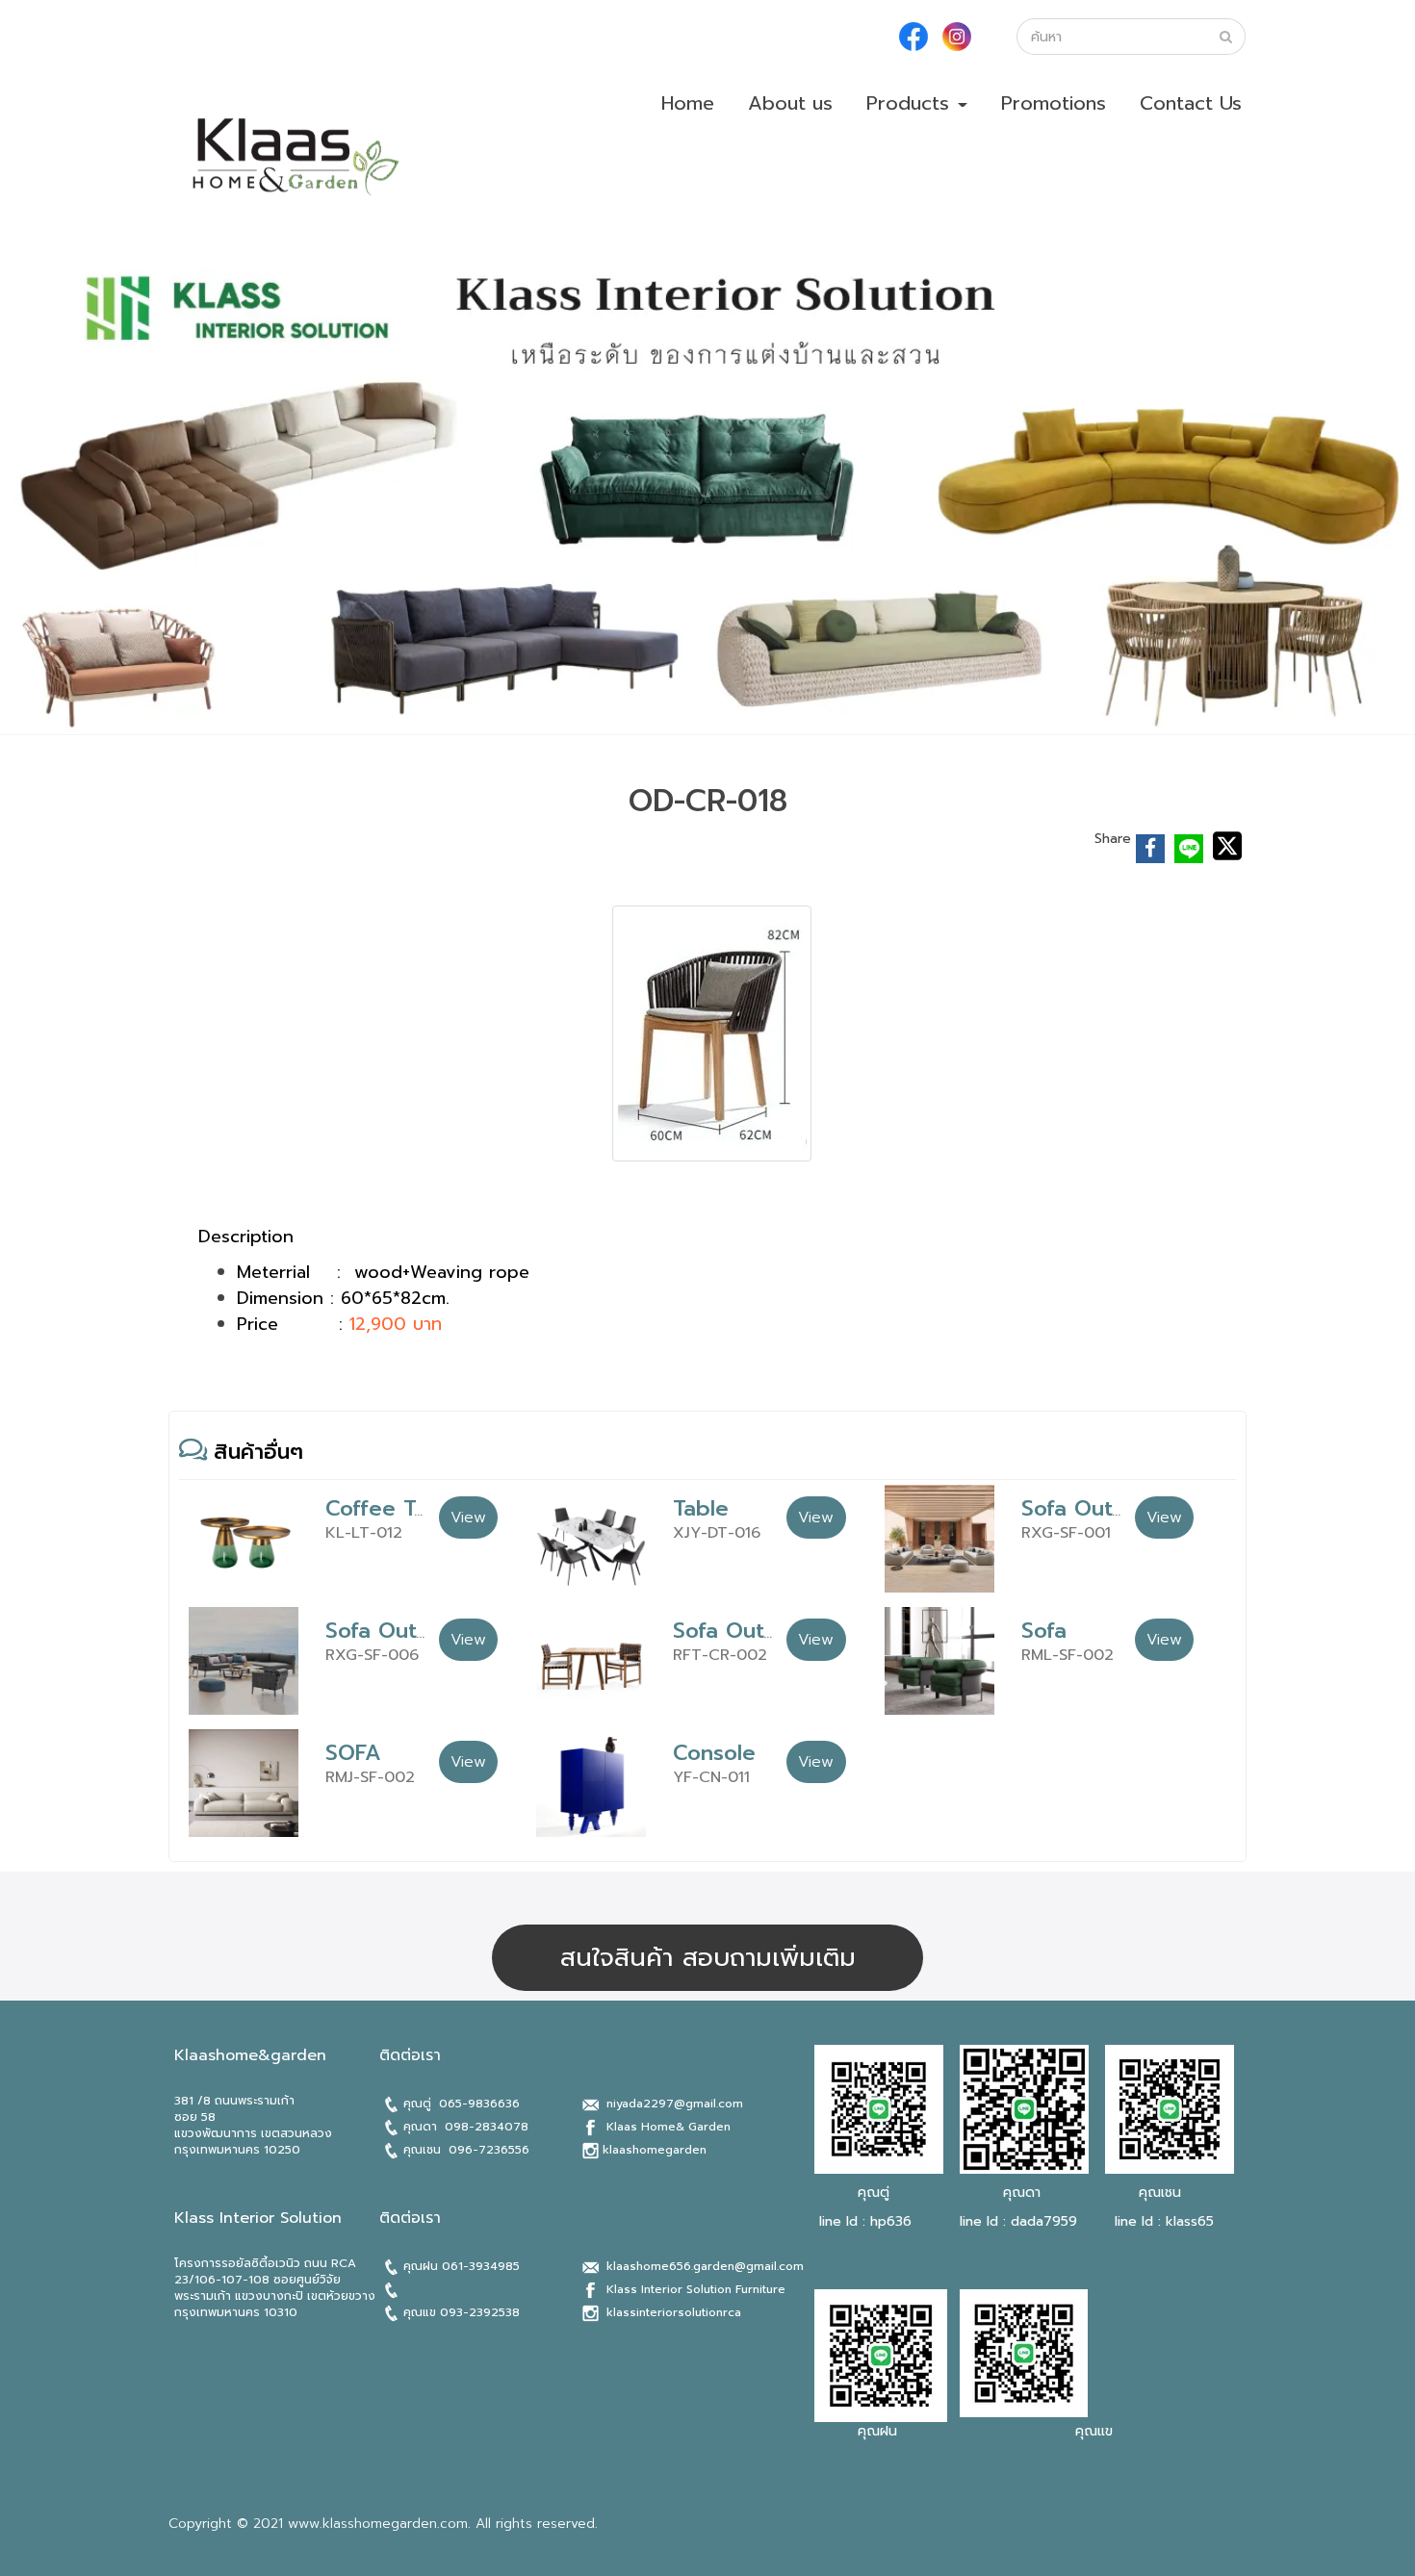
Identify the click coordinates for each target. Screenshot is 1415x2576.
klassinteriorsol (651, 2312)
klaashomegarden (655, 2150)
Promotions (1054, 103)
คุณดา (1022, 2193)
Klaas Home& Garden (669, 2127)
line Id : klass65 (1162, 2221)
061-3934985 (481, 2266)
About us (790, 103)
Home (688, 103)
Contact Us (1191, 103)
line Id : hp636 (865, 2221)
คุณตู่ (874, 2193)
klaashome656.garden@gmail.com (705, 2266)
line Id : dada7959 (1018, 2221)
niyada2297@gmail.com (673, 2104)
